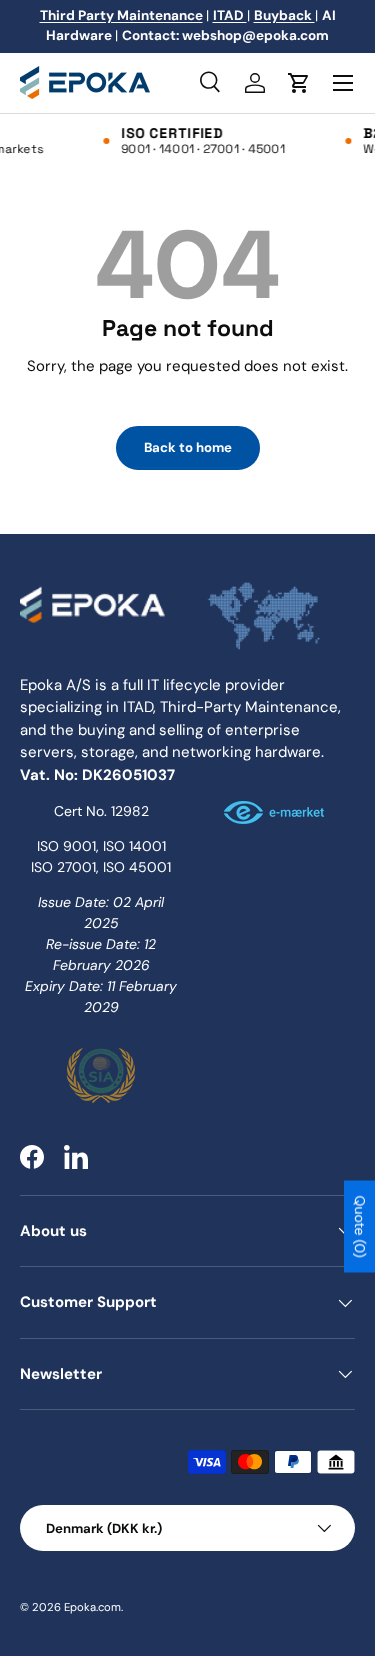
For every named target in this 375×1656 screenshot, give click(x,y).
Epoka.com (92, 1607)
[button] (299, 83)
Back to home (188, 447)
